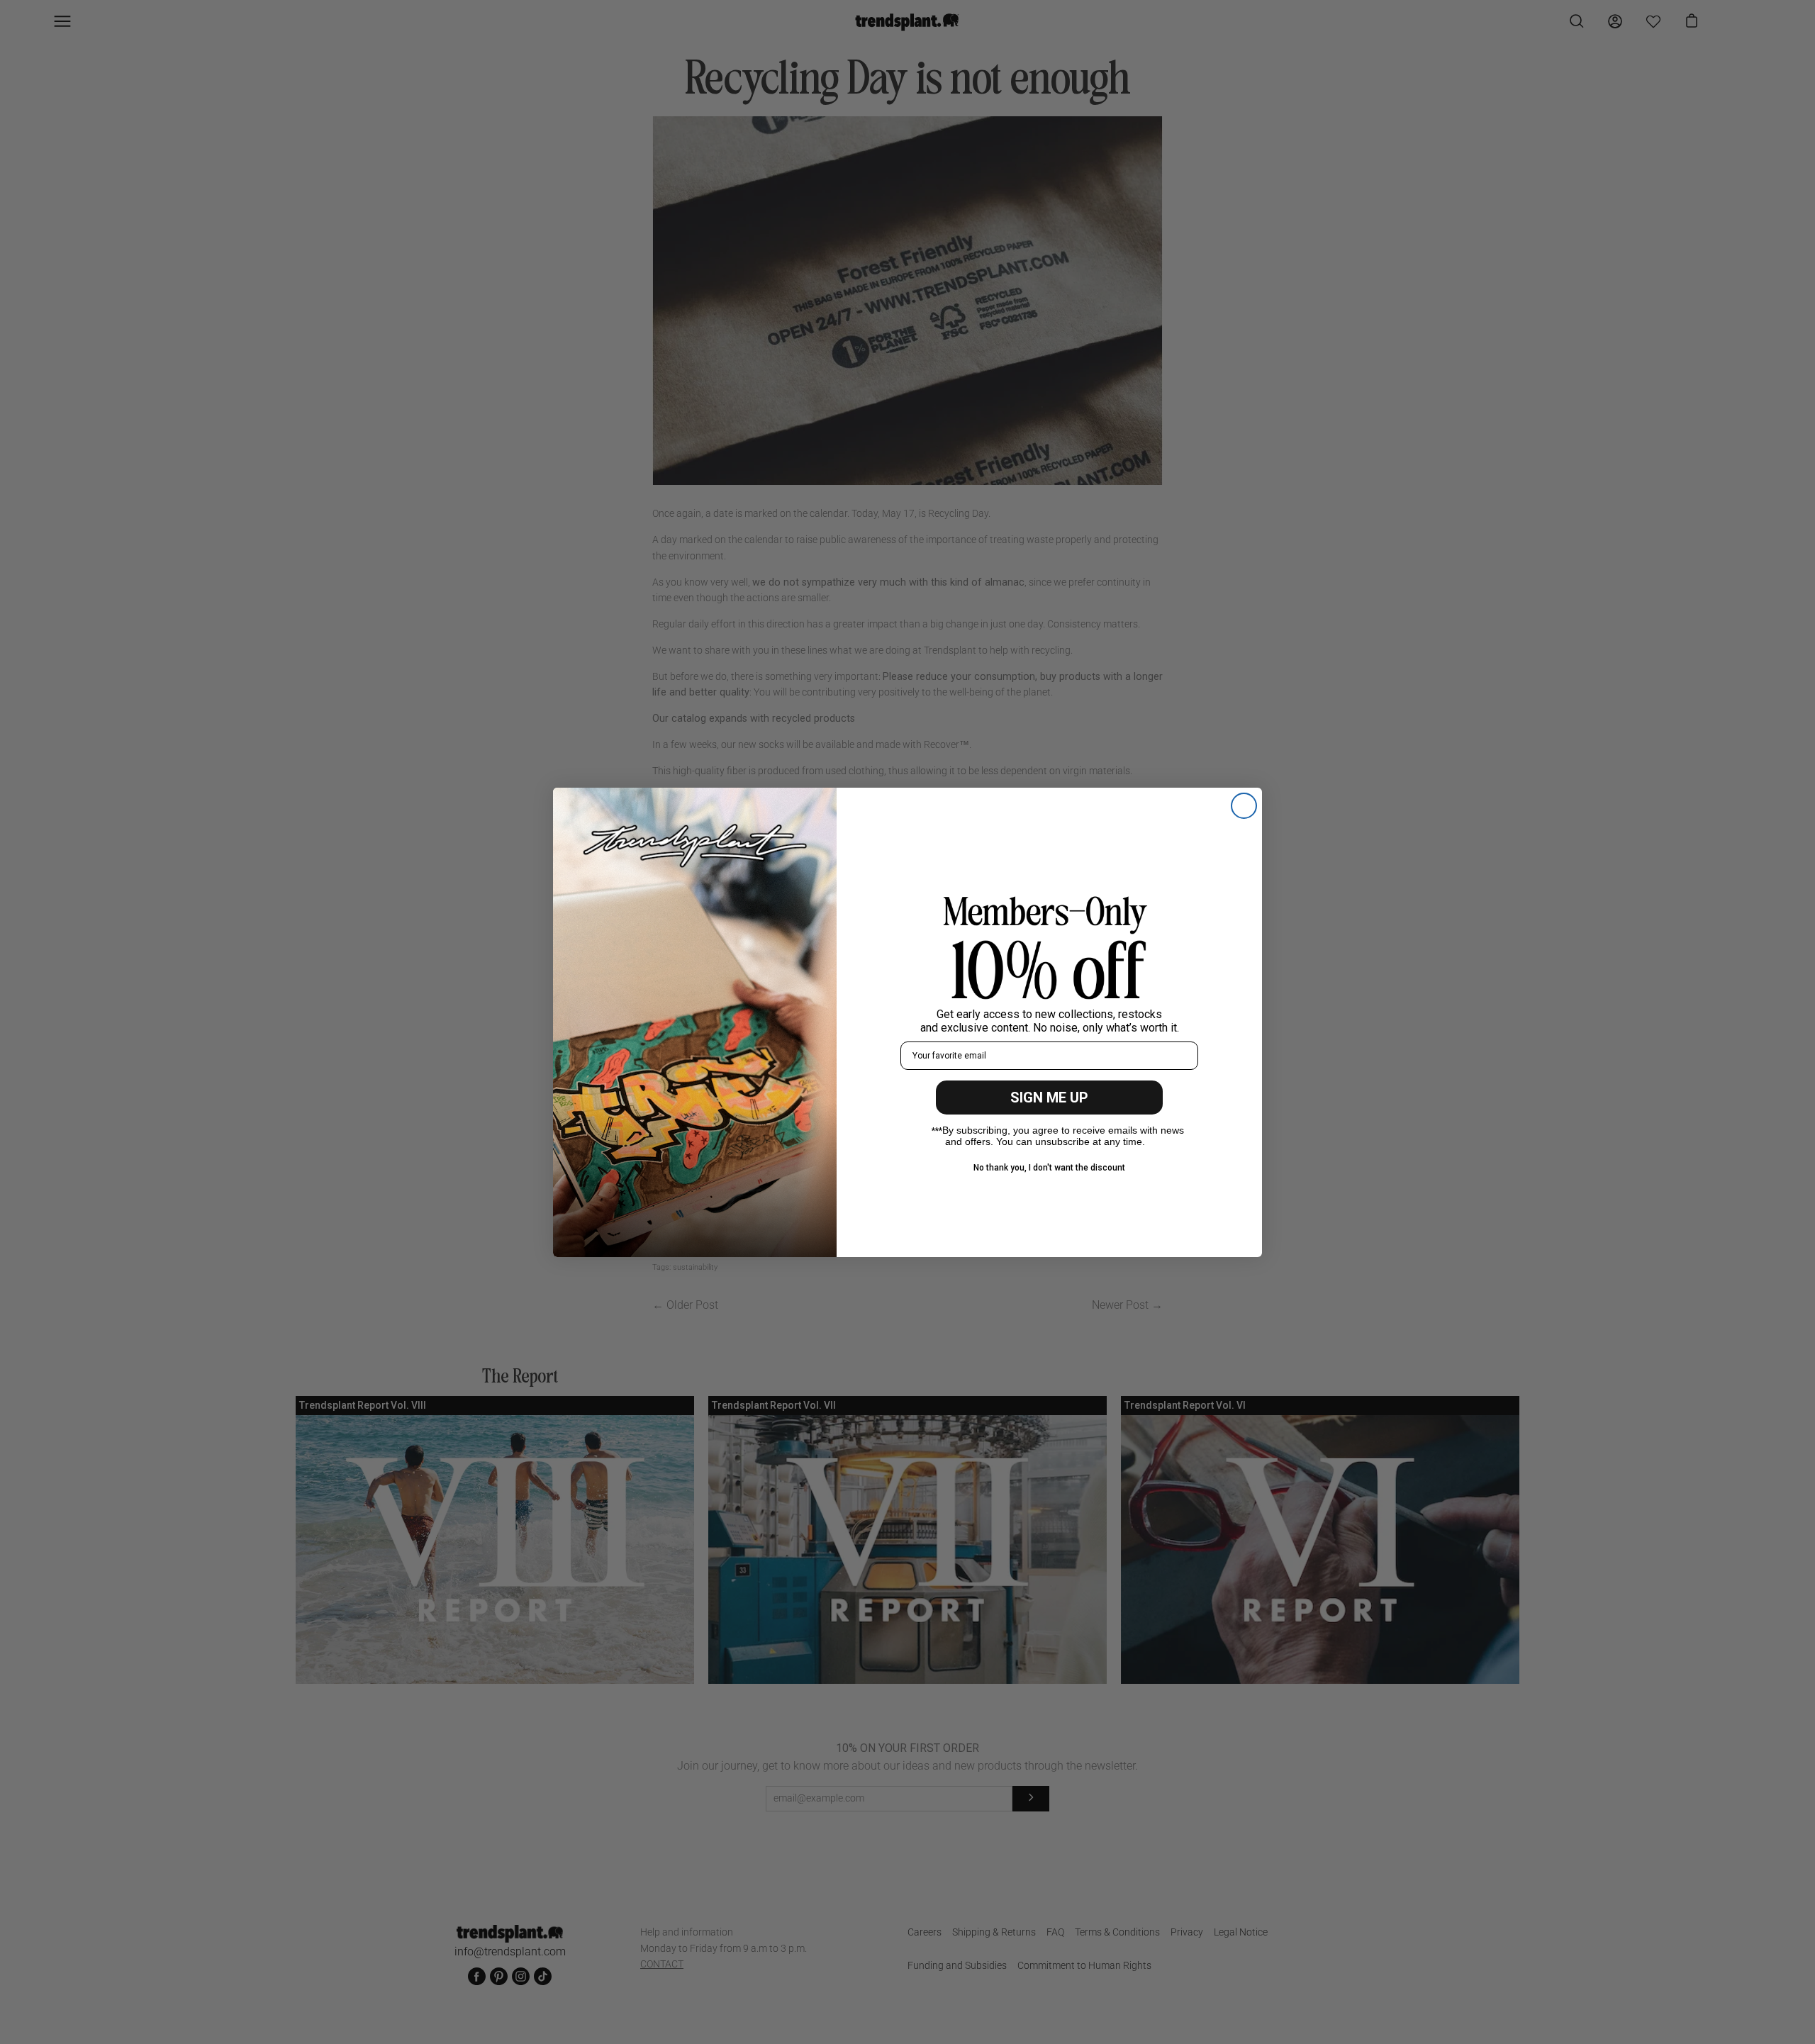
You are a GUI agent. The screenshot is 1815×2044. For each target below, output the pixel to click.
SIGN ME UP (1049, 1098)
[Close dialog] (1244, 806)
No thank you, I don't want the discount (1049, 1168)
